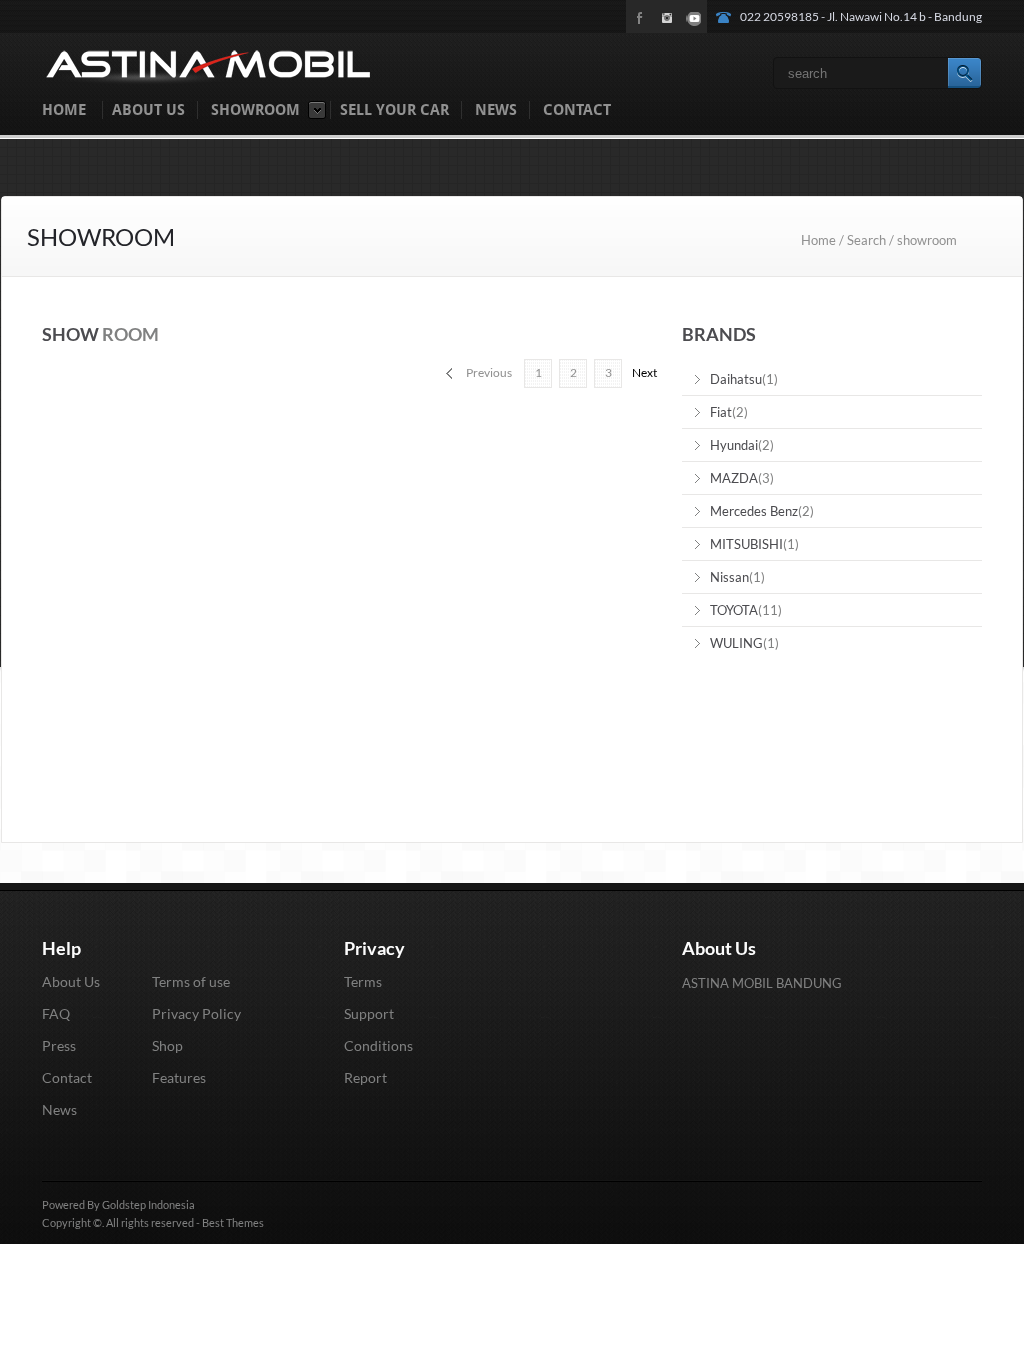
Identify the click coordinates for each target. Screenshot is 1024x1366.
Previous (489, 372)
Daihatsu (736, 379)
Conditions (378, 1045)
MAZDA (734, 478)
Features (179, 1077)
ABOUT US (148, 110)
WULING (736, 643)
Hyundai (734, 445)
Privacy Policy (196, 1013)
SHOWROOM (255, 110)
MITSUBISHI (746, 544)
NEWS (496, 110)
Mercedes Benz (754, 511)
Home (820, 240)
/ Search (862, 240)
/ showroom (923, 240)
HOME (64, 110)
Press (59, 1045)
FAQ (56, 1013)
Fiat (721, 412)
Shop (167, 1045)
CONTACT (577, 110)
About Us (71, 981)
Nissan (729, 577)
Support (369, 1013)
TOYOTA (734, 610)
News (59, 1109)
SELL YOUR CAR (394, 110)
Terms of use (191, 981)
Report (365, 1077)
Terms (363, 981)
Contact (67, 1077)
